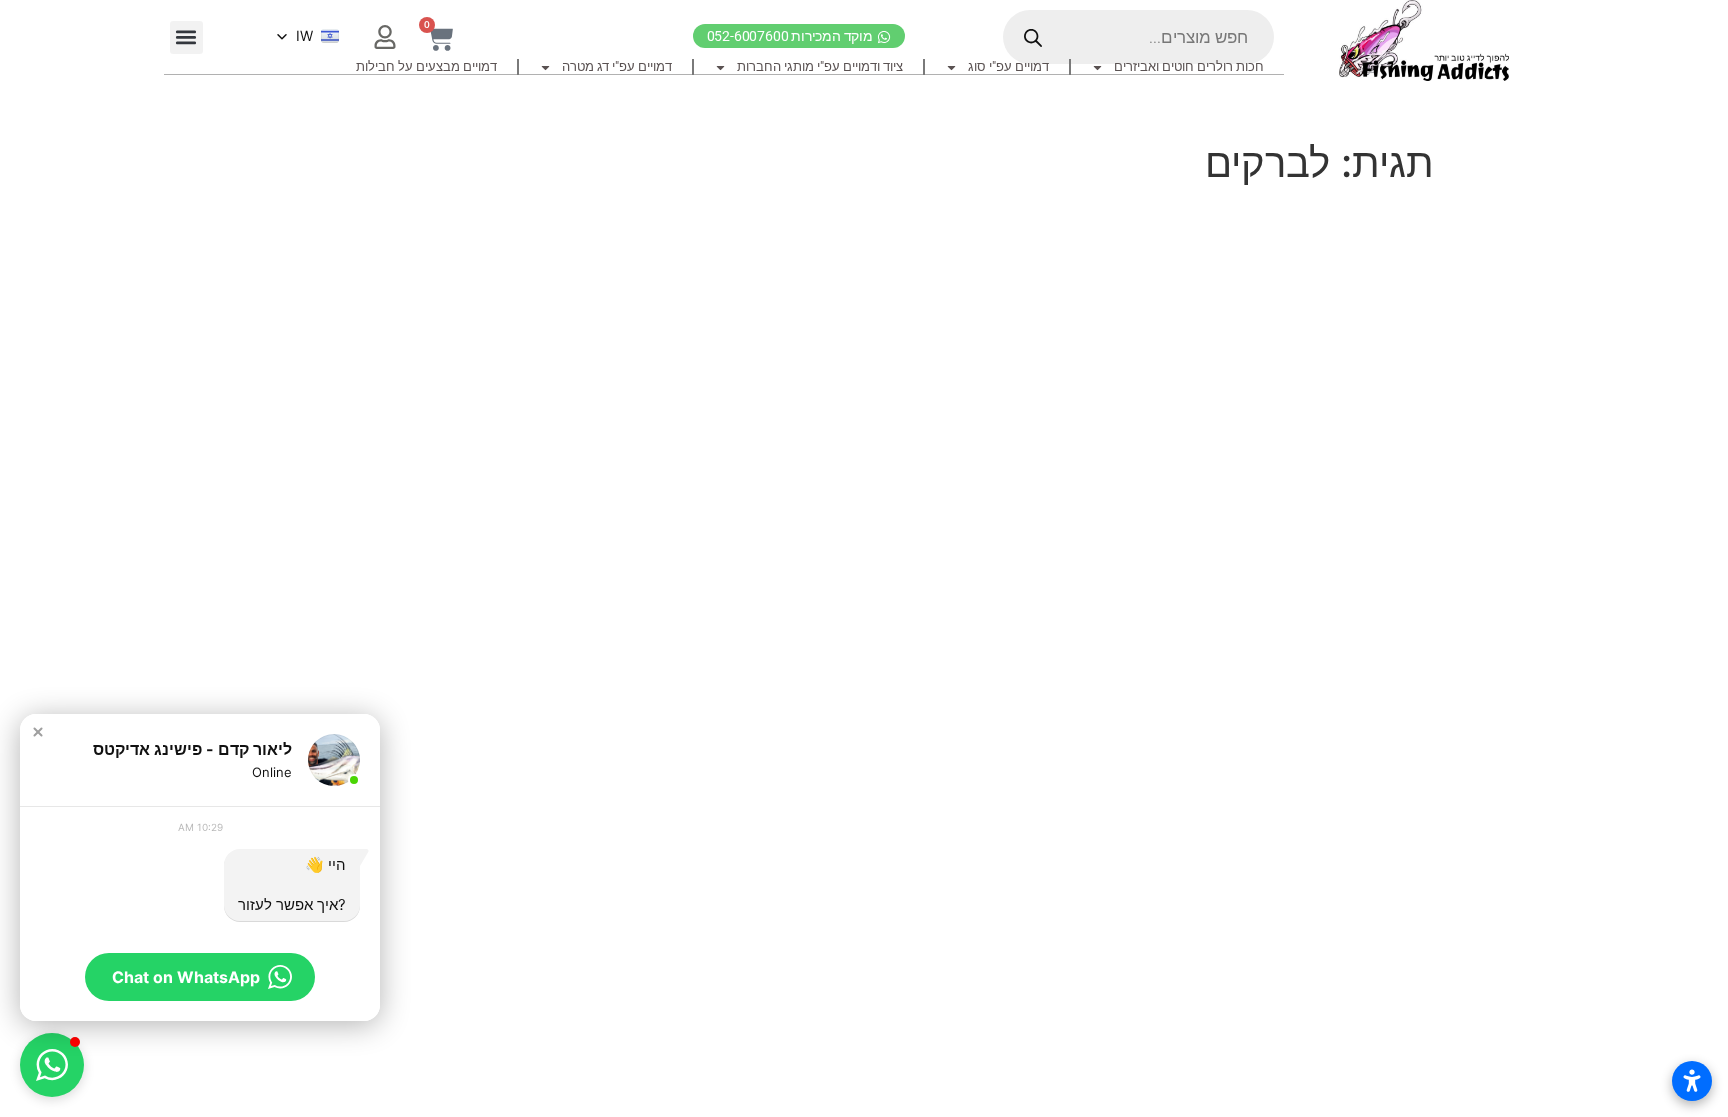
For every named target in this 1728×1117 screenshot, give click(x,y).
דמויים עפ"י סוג (1008, 66)
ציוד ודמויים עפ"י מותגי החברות (820, 66)
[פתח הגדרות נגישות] (1692, 1081)
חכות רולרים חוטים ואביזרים (1189, 66)
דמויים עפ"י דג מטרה (617, 66)
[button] (186, 37)
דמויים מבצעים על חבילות (426, 66)
